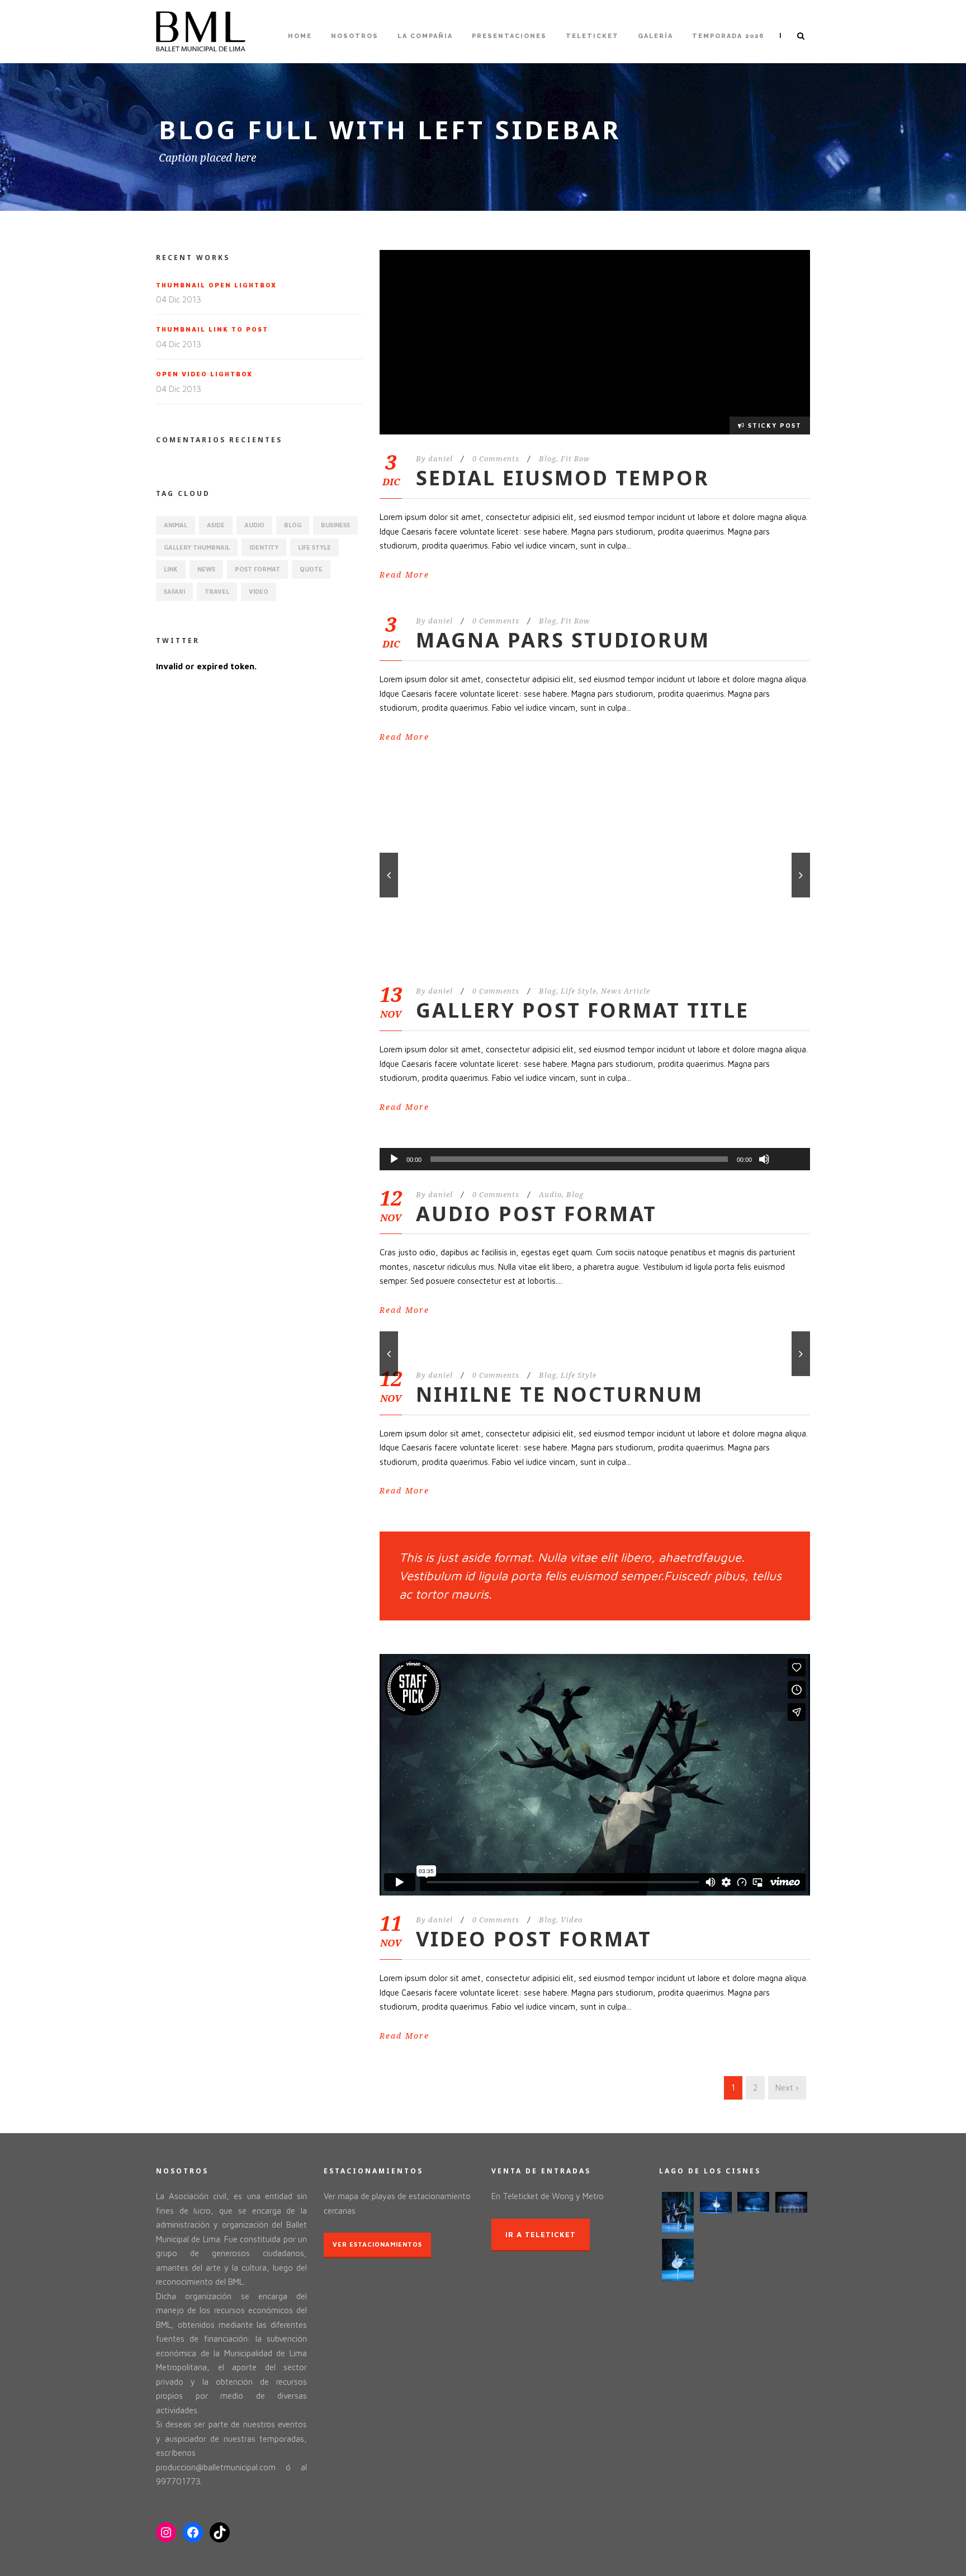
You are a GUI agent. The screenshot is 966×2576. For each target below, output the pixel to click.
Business (335, 525)
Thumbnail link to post (212, 329)
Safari (174, 591)
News (206, 569)
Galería (655, 36)
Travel (217, 591)
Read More (404, 575)
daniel (441, 459)
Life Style (579, 991)
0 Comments (496, 459)
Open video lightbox (204, 374)
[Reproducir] (394, 1159)
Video (572, 1920)
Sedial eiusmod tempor (563, 478)
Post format (257, 569)
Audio (550, 1195)
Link (171, 569)
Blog (548, 459)
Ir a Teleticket (541, 2234)
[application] (595, 1159)
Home (300, 36)
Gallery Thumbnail (197, 547)
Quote (311, 569)
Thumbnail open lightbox (216, 285)
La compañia (425, 36)
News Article (626, 991)
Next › (787, 2088)
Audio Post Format (536, 1214)
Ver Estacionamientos (377, 2244)
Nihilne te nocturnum (560, 1394)
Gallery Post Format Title (583, 1010)
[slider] (789, 1141)
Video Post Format (534, 1939)
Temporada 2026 (728, 36)
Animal (176, 525)
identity (264, 547)
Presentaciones (509, 36)
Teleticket (592, 36)
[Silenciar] (764, 1159)
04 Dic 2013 (179, 299)
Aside (216, 525)
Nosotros (355, 36)
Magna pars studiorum (563, 640)
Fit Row (576, 459)
